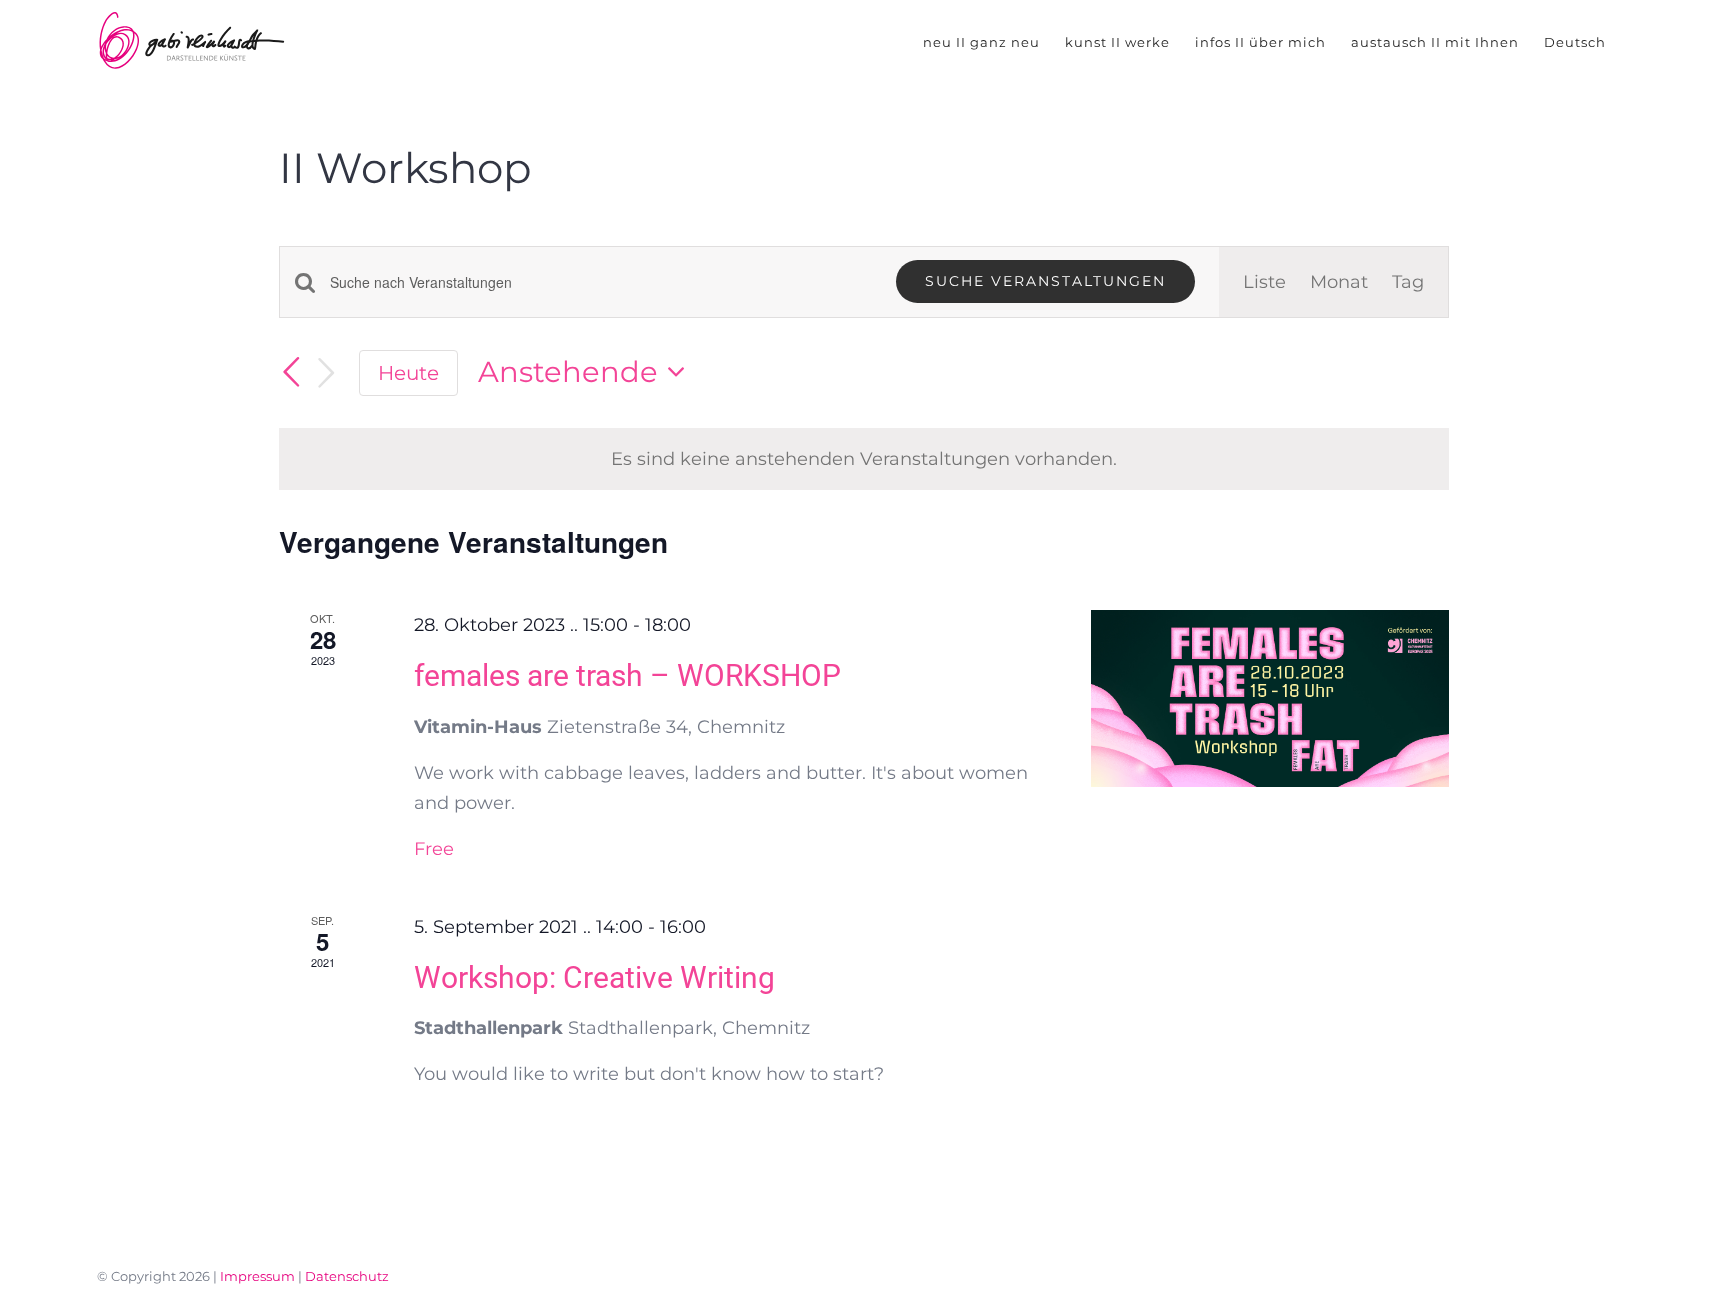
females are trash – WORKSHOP (627, 675)
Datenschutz (347, 1276)
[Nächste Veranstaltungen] (327, 373)
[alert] (864, 459)
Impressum (257, 1276)
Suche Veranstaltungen (1045, 281)
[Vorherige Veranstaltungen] (291, 372)
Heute (408, 372)
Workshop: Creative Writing (594, 977)
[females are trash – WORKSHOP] (1270, 698)
